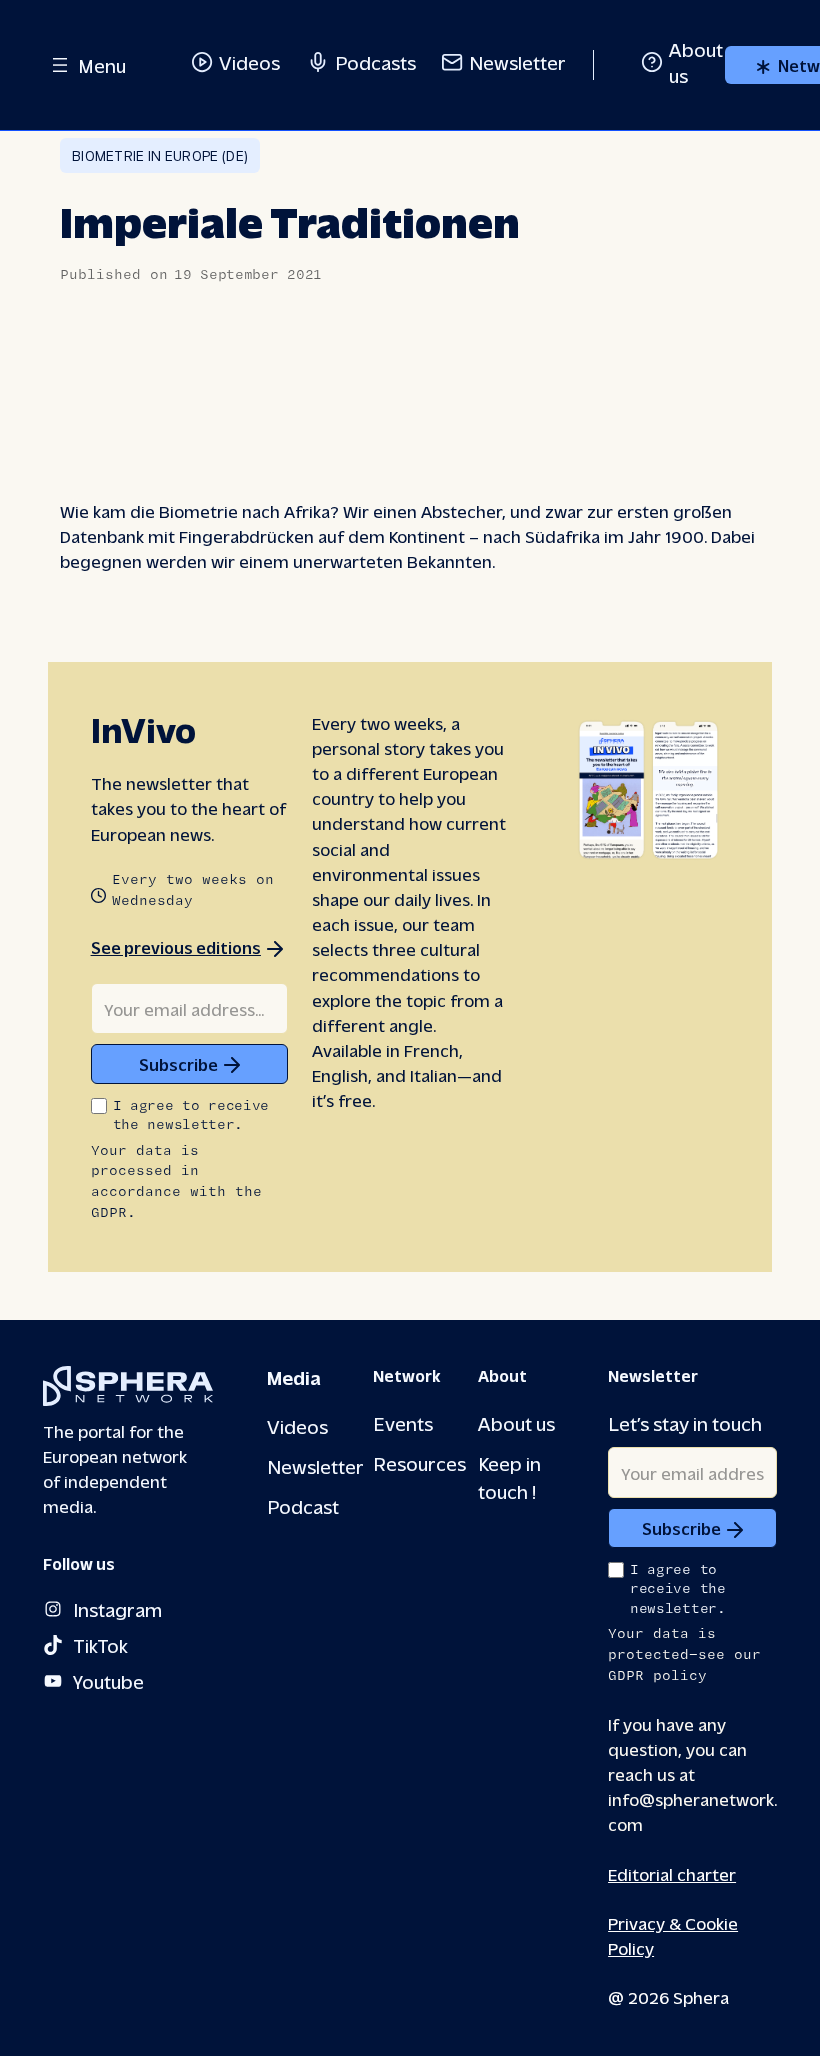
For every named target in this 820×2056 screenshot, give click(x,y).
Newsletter (517, 61)
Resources (419, 1462)
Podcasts (375, 61)
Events (403, 1422)
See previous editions (176, 947)
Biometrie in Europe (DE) (160, 155)
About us (516, 1422)
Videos (249, 61)
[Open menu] (60, 65)
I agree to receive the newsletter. (191, 1115)
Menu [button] (102, 64)
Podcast (303, 1505)
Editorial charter (672, 1873)
